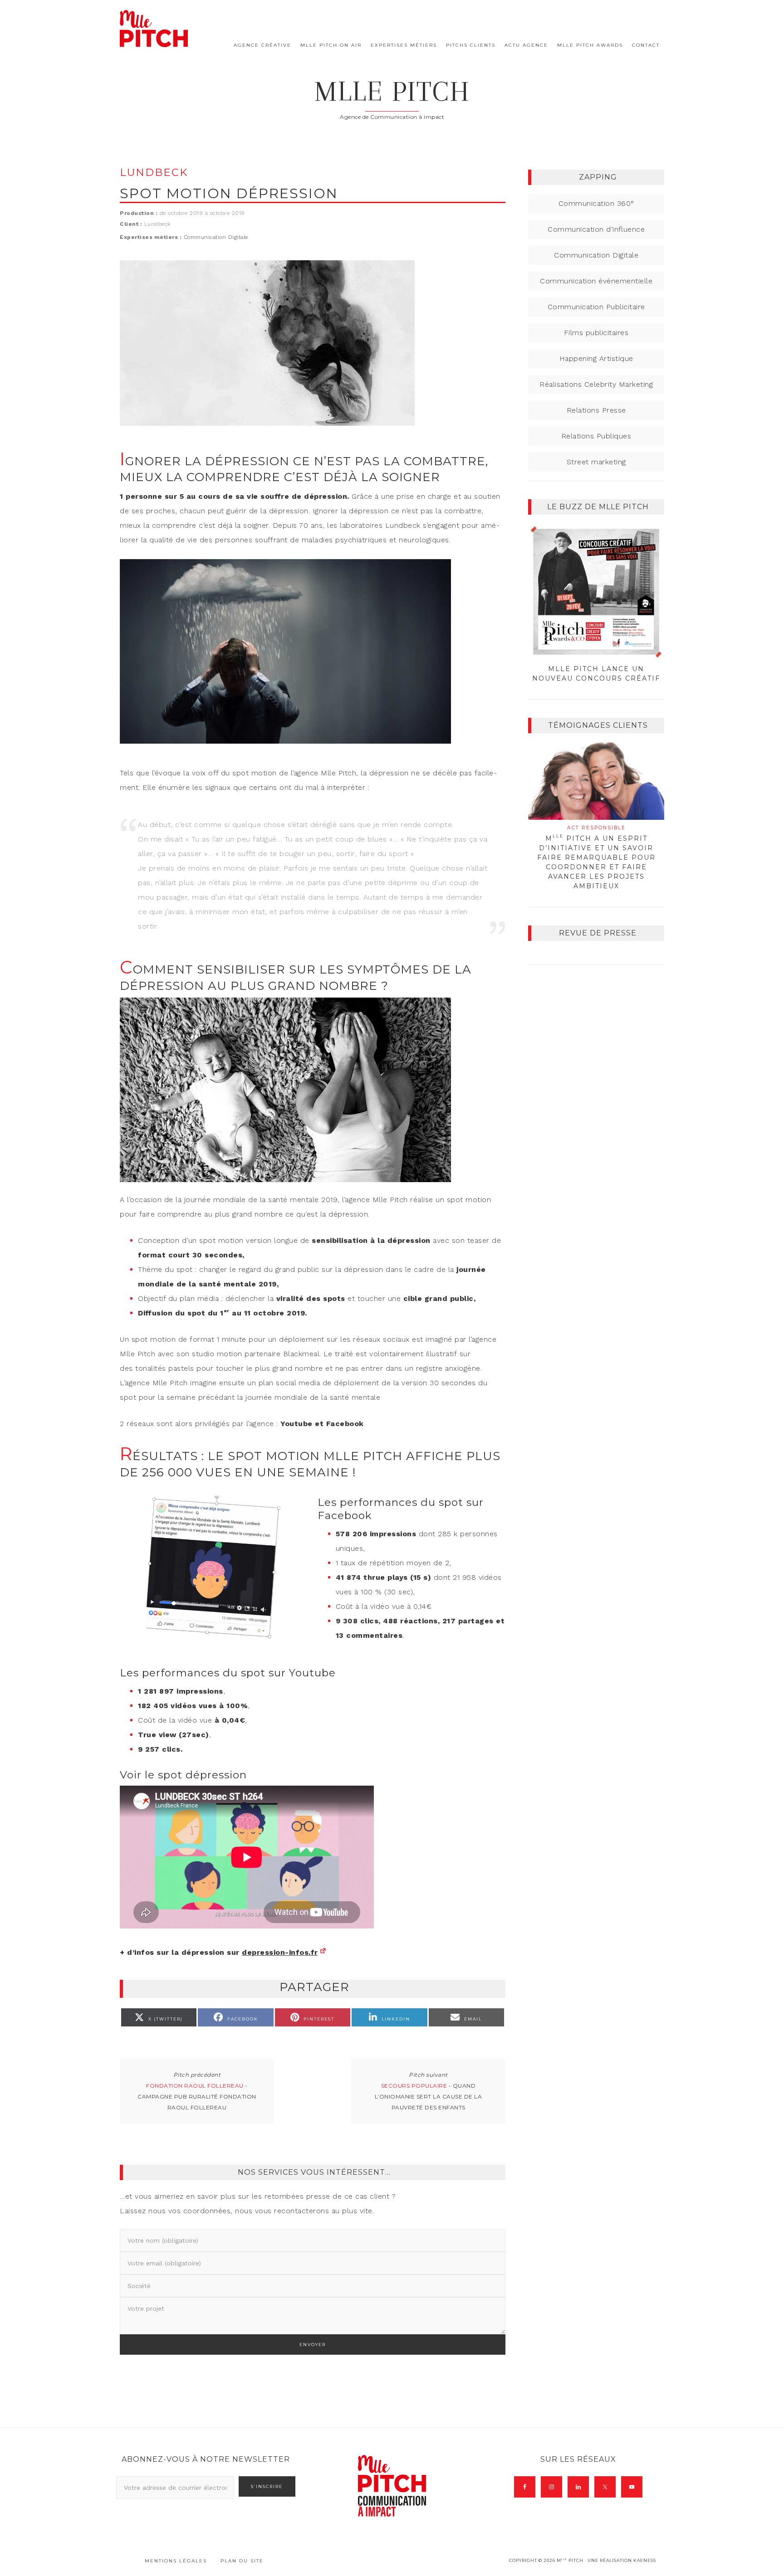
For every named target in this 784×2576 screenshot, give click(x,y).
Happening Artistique (596, 358)
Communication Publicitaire (596, 307)
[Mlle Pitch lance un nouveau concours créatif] (596, 592)
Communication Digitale (216, 237)
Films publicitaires (596, 333)
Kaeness (645, 2560)
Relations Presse (596, 410)
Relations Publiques (596, 436)
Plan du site (242, 2561)
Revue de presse (598, 933)
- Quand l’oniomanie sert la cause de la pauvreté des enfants (429, 2096)
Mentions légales (176, 2561)
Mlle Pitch (392, 91)
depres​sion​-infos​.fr (280, 1952)
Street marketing (596, 462)
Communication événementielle (596, 281)
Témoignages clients (598, 725)
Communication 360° (596, 203)
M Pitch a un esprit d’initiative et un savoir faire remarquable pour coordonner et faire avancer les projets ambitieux (596, 857)
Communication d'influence (596, 229)
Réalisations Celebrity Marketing (596, 384)
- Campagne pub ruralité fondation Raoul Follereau (197, 2096)
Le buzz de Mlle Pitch (598, 507)
